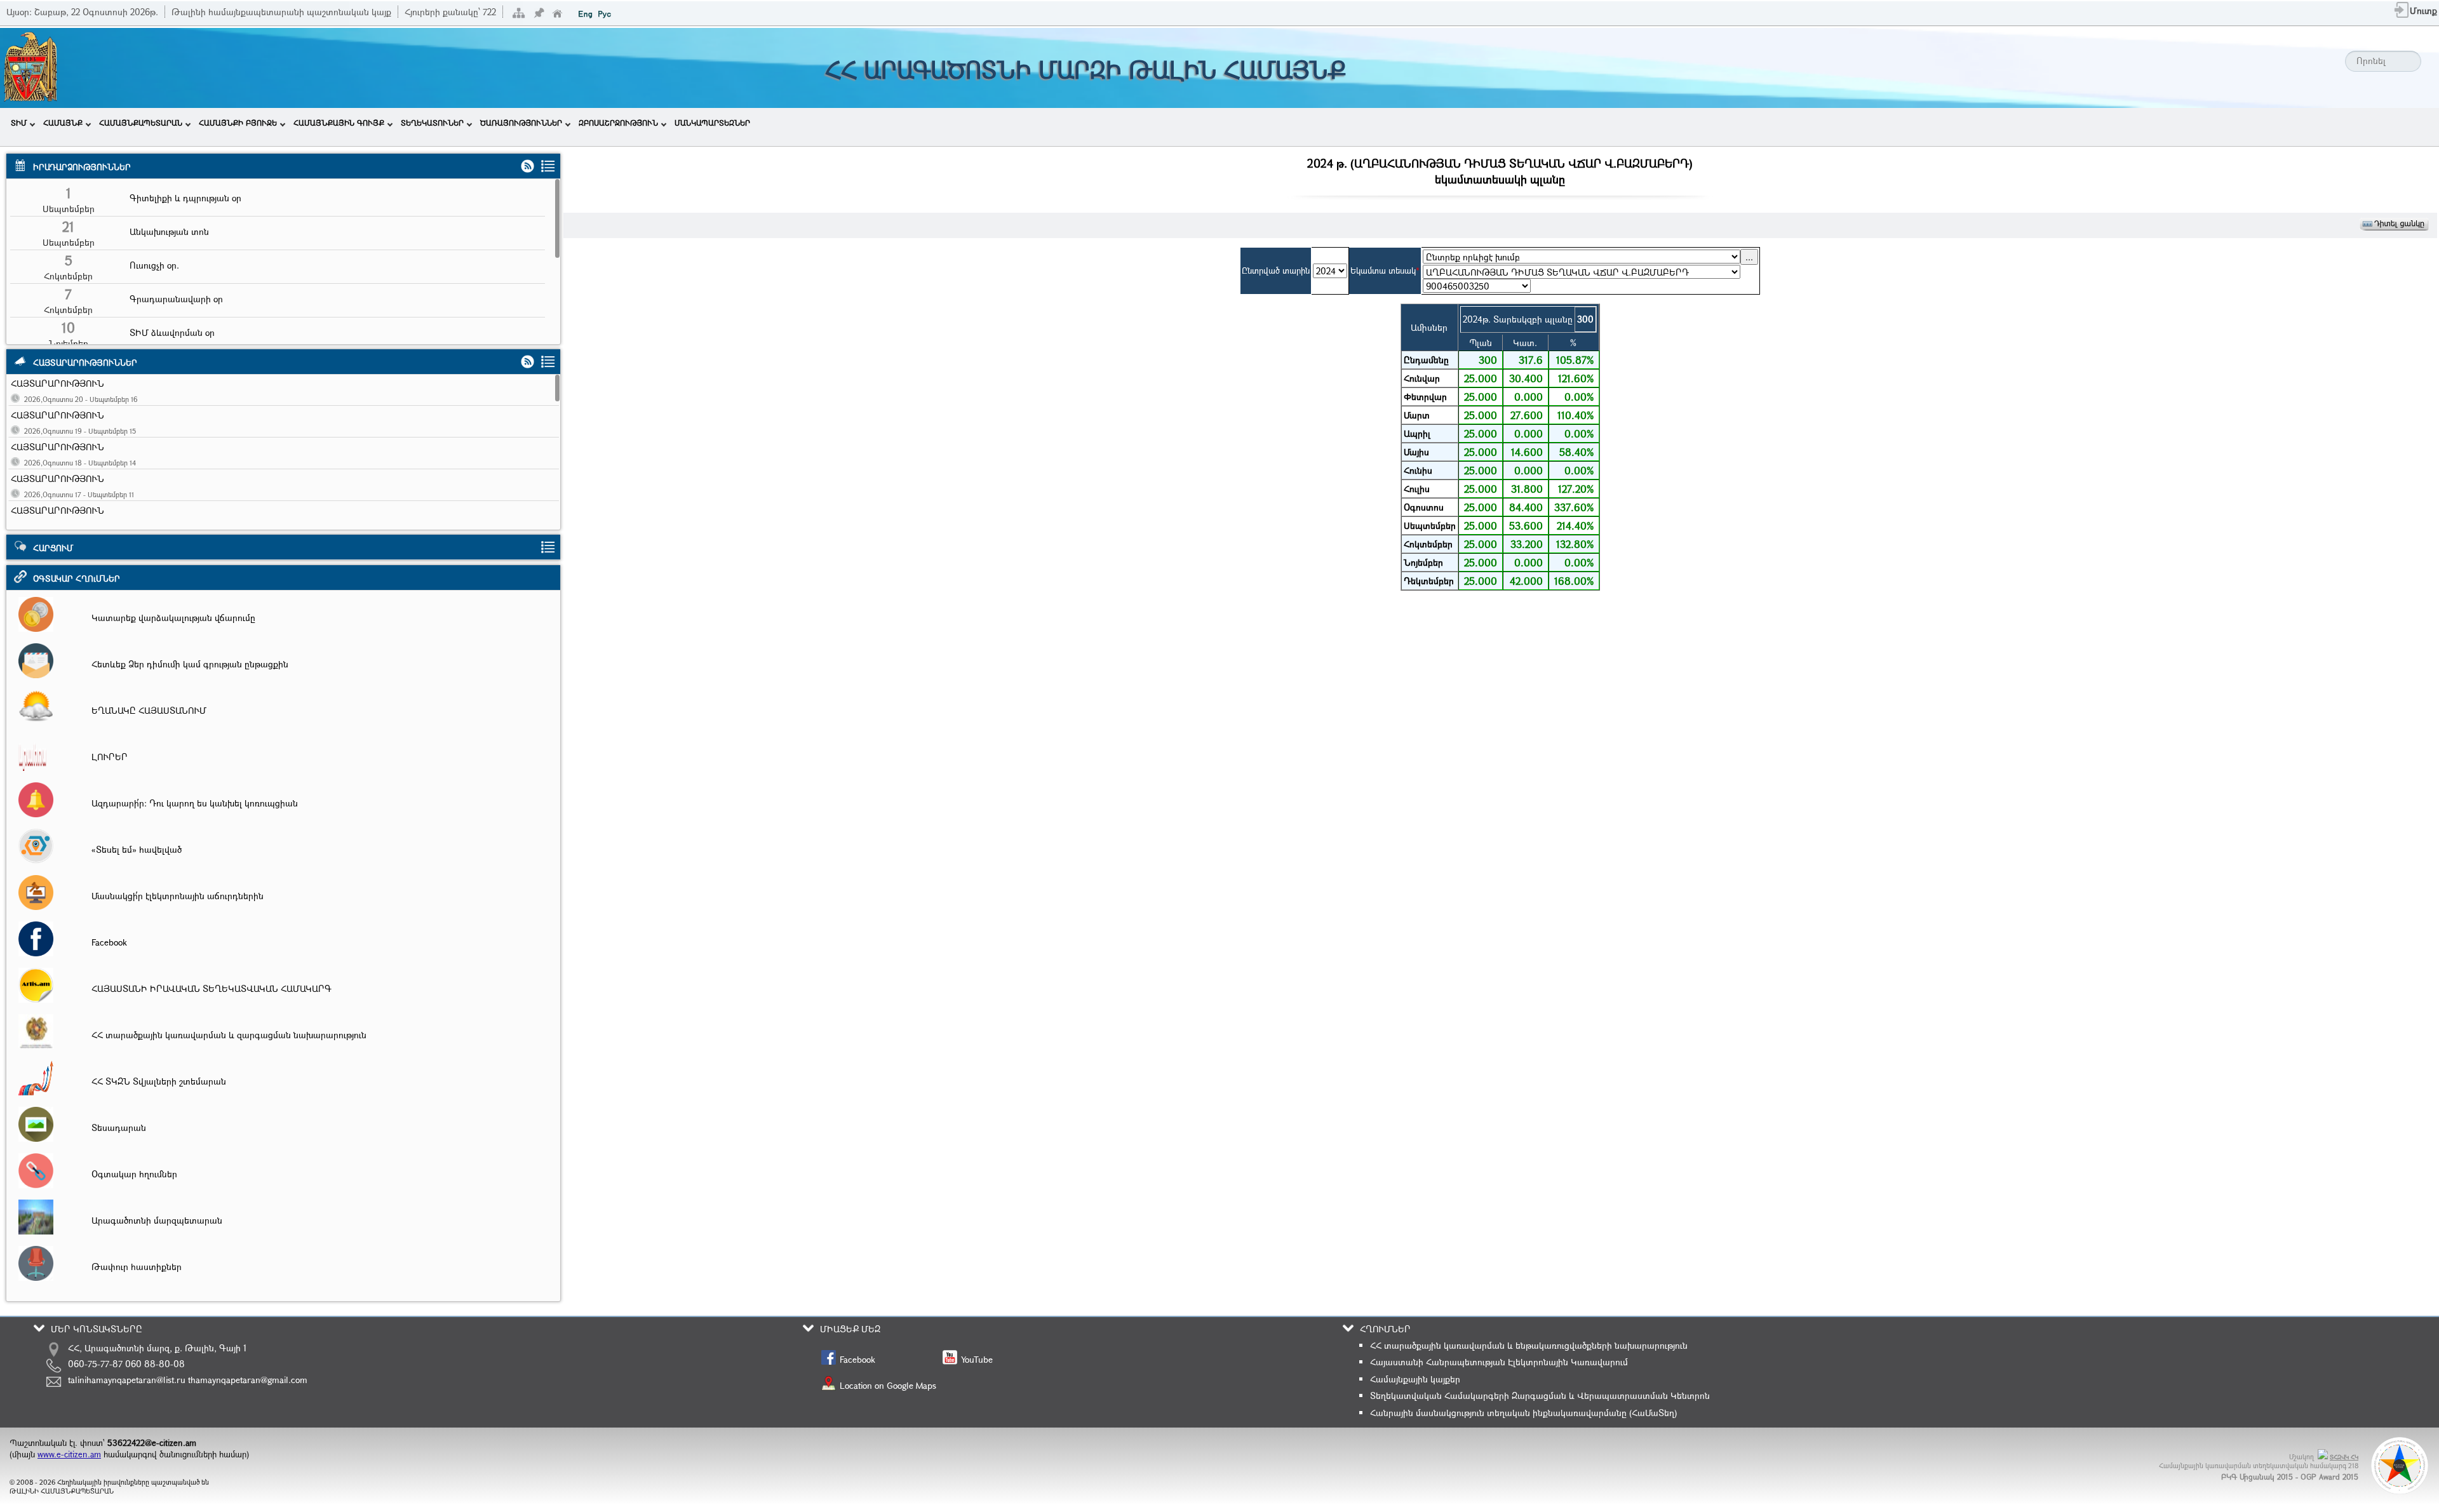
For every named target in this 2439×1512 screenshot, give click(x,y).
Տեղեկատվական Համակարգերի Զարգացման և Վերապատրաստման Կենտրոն (1540, 1395)
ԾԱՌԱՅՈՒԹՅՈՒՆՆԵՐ (521, 123)
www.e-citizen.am (69, 1454)
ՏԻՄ (19, 123)
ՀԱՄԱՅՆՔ (63, 123)
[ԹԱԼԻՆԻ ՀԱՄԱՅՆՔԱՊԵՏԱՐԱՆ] (30, 100)
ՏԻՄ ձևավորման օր (172, 332)
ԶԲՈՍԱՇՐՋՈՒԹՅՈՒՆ (618, 123)
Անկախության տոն (169, 231)
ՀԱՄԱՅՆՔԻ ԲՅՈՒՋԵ (238, 123)
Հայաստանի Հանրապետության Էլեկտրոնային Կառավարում (1499, 1362)
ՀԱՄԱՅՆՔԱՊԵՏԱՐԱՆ (141, 123)
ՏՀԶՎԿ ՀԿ (2344, 1457)
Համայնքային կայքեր (1415, 1379)
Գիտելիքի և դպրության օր (185, 198)
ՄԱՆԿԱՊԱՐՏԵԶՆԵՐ (712, 123)
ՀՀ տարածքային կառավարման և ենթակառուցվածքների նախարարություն (1529, 1345)
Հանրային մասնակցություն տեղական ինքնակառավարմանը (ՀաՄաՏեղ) (1523, 1413)
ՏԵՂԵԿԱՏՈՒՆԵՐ (432, 123)
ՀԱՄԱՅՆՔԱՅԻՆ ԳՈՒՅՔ (339, 123)
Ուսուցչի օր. (154, 265)
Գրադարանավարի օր (176, 299)
